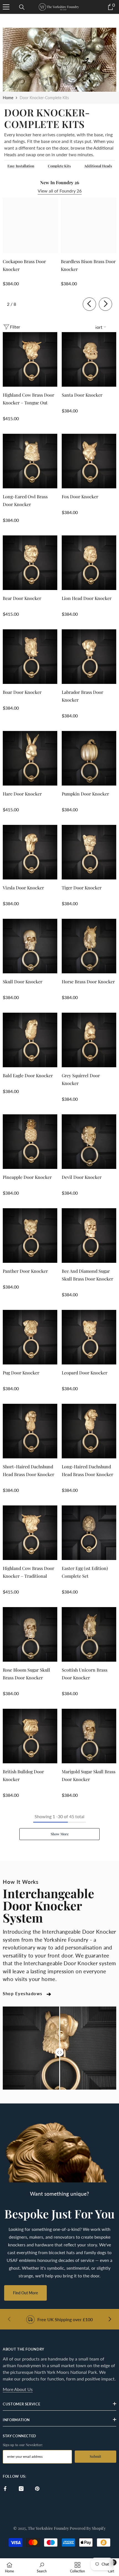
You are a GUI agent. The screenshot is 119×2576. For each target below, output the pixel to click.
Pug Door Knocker (21, 1373)
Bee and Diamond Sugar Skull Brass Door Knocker (87, 1275)
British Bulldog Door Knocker (23, 1775)
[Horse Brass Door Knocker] (89, 946)
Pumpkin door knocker (85, 794)
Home (8, 98)
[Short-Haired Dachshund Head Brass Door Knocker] (30, 1431)
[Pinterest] (37, 2489)
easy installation (21, 166)
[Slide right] (105, 304)
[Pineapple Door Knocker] (30, 1142)
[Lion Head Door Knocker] (89, 563)
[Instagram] (21, 2489)
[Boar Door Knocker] (30, 657)
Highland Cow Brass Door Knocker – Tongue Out (29, 399)
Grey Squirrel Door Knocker (81, 1079)
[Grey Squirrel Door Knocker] (89, 1040)
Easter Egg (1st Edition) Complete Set (85, 1572)
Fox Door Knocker (80, 497)
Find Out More (25, 2293)
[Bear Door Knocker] (30, 563)
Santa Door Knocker (82, 395)
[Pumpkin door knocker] (89, 758)
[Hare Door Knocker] (30, 758)
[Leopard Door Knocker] (89, 1337)
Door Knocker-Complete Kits (44, 98)
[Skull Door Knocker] (30, 946)
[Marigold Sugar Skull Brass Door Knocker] (89, 1736)
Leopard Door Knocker (85, 1373)
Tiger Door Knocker (82, 888)
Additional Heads (98, 166)
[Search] (22, 7)
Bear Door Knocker (22, 598)
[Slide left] (89, 304)
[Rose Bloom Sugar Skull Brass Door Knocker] (30, 1634)
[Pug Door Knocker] (30, 1337)
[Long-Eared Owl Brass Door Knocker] (30, 461)
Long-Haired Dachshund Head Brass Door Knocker (87, 1470)
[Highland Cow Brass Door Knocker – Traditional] (30, 1533)
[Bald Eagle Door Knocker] (30, 1040)
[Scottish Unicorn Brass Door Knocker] (89, 1634)
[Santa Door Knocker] (89, 359)
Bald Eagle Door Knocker (28, 1075)
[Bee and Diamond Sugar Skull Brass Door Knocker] (89, 1236)
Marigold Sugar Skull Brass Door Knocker (89, 1775)
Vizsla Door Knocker (23, 888)
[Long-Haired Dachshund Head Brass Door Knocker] (89, 1431)
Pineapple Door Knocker (27, 1177)
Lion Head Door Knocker (87, 598)
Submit (95, 2456)
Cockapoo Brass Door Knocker (24, 265)
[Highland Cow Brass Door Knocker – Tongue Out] (30, 359)
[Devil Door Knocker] (89, 1142)
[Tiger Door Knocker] (89, 852)
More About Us (18, 2389)
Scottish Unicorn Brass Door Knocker (85, 1674)
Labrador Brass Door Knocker (82, 696)
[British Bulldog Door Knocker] (30, 1736)
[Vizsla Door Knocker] (30, 852)
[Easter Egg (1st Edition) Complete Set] (89, 1533)
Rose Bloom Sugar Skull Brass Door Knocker (26, 1674)
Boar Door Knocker (22, 692)
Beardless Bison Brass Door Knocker (88, 265)
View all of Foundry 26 (60, 191)
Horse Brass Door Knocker (88, 982)
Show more (60, 1834)
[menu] (6, 7)
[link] (59, 60)
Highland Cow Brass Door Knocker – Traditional (29, 1572)
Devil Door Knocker (82, 1177)
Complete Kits (59, 166)
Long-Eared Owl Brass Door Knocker (25, 500)
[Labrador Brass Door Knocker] (89, 657)
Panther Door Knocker (25, 1271)
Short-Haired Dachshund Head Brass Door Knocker (29, 1470)
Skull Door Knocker (23, 982)
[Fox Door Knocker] (89, 461)
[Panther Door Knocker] (30, 1236)
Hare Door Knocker (22, 794)
